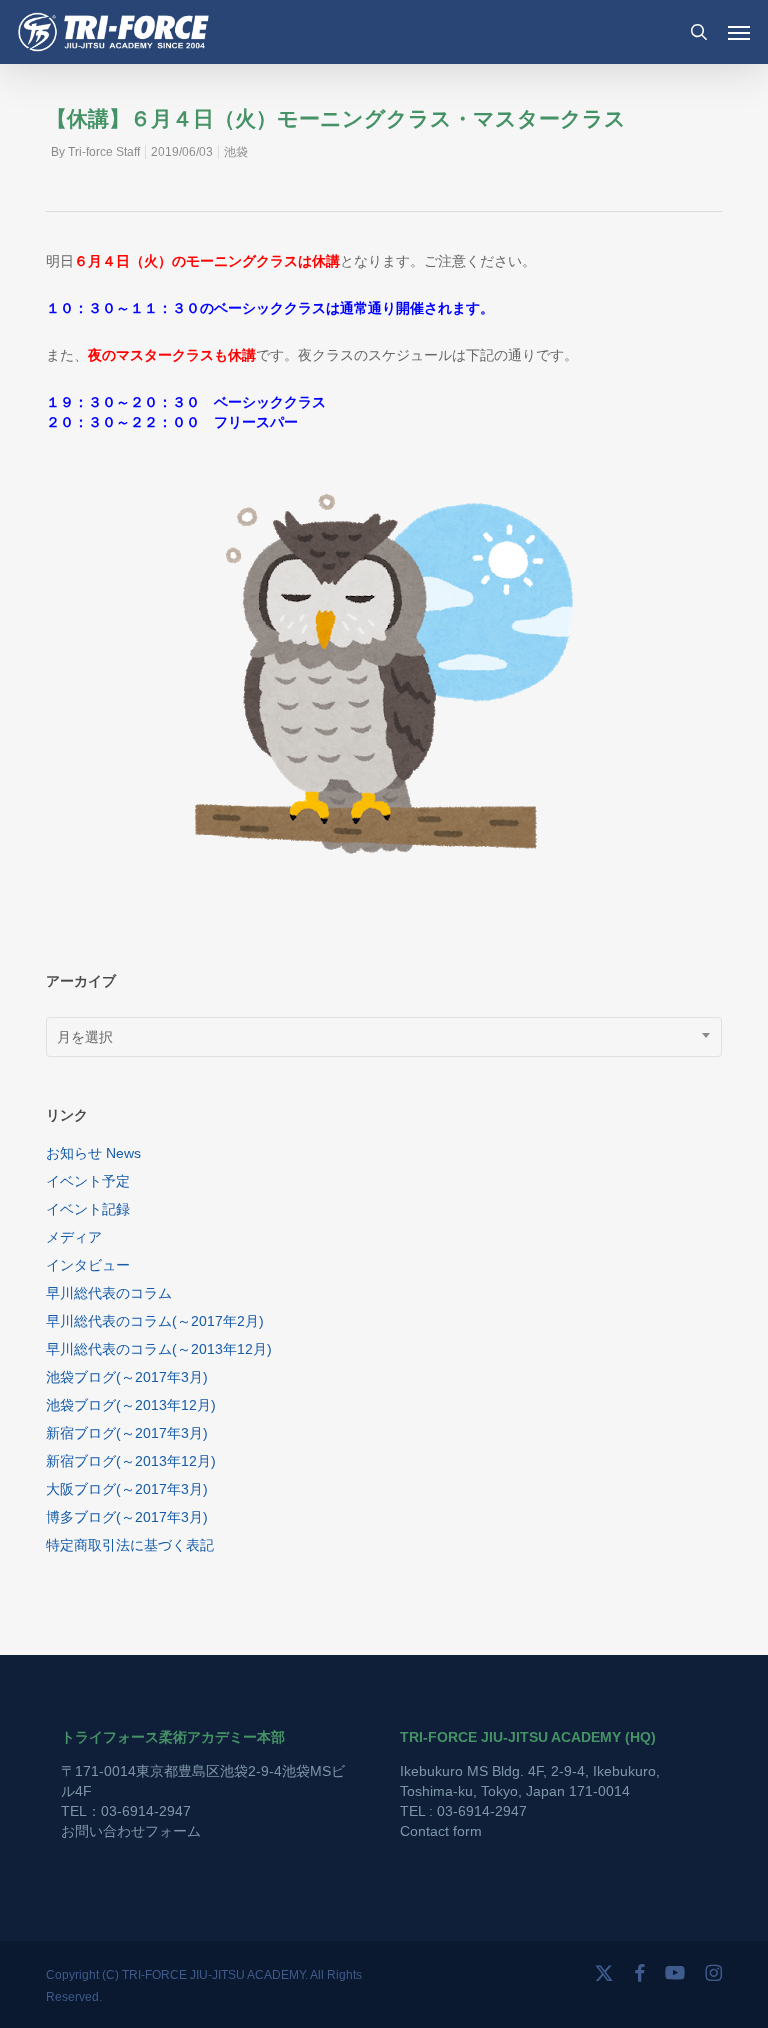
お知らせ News (93, 1153)
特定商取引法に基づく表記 (130, 1545)
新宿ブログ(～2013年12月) (131, 1461)
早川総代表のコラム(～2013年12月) (159, 1349)
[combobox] (384, 1037)
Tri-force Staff (104, 152)
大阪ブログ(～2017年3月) (127, 1489)
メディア (74, 1237)
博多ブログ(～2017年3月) (127, 1517)
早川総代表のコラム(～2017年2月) (155, 1321)
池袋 (236, 152)
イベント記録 (88, 1209)
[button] (739, 32)
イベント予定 (88, 1181)
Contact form (441, 1831)
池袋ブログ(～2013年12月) (131, 1405)
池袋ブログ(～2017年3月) (127, 1377)
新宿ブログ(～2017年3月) (127, 1433)
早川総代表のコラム (109, 1293)
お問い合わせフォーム (131, 1831)
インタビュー (88, 1265)
